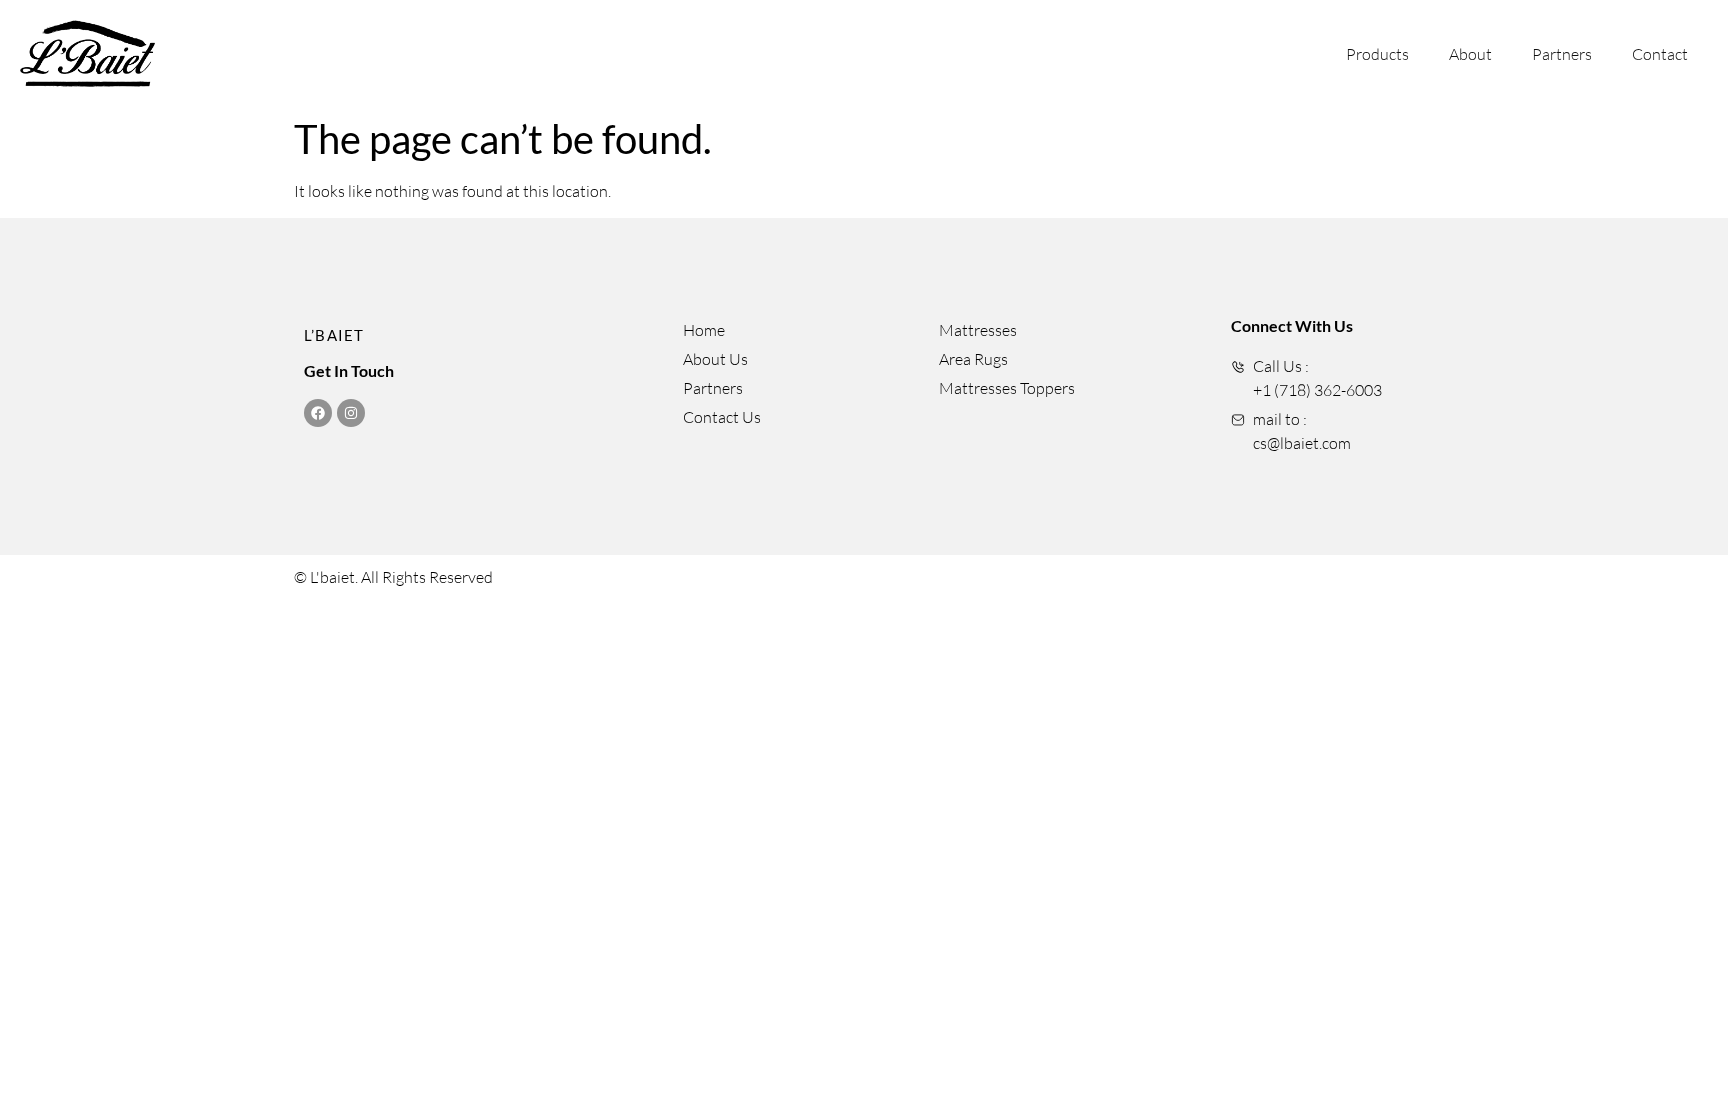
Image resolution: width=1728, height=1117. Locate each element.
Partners (1562, 54)
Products (1377, 54)
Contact (1660, 54)
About (1470, 54)
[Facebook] (318, 413)
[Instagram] (351, 413)
